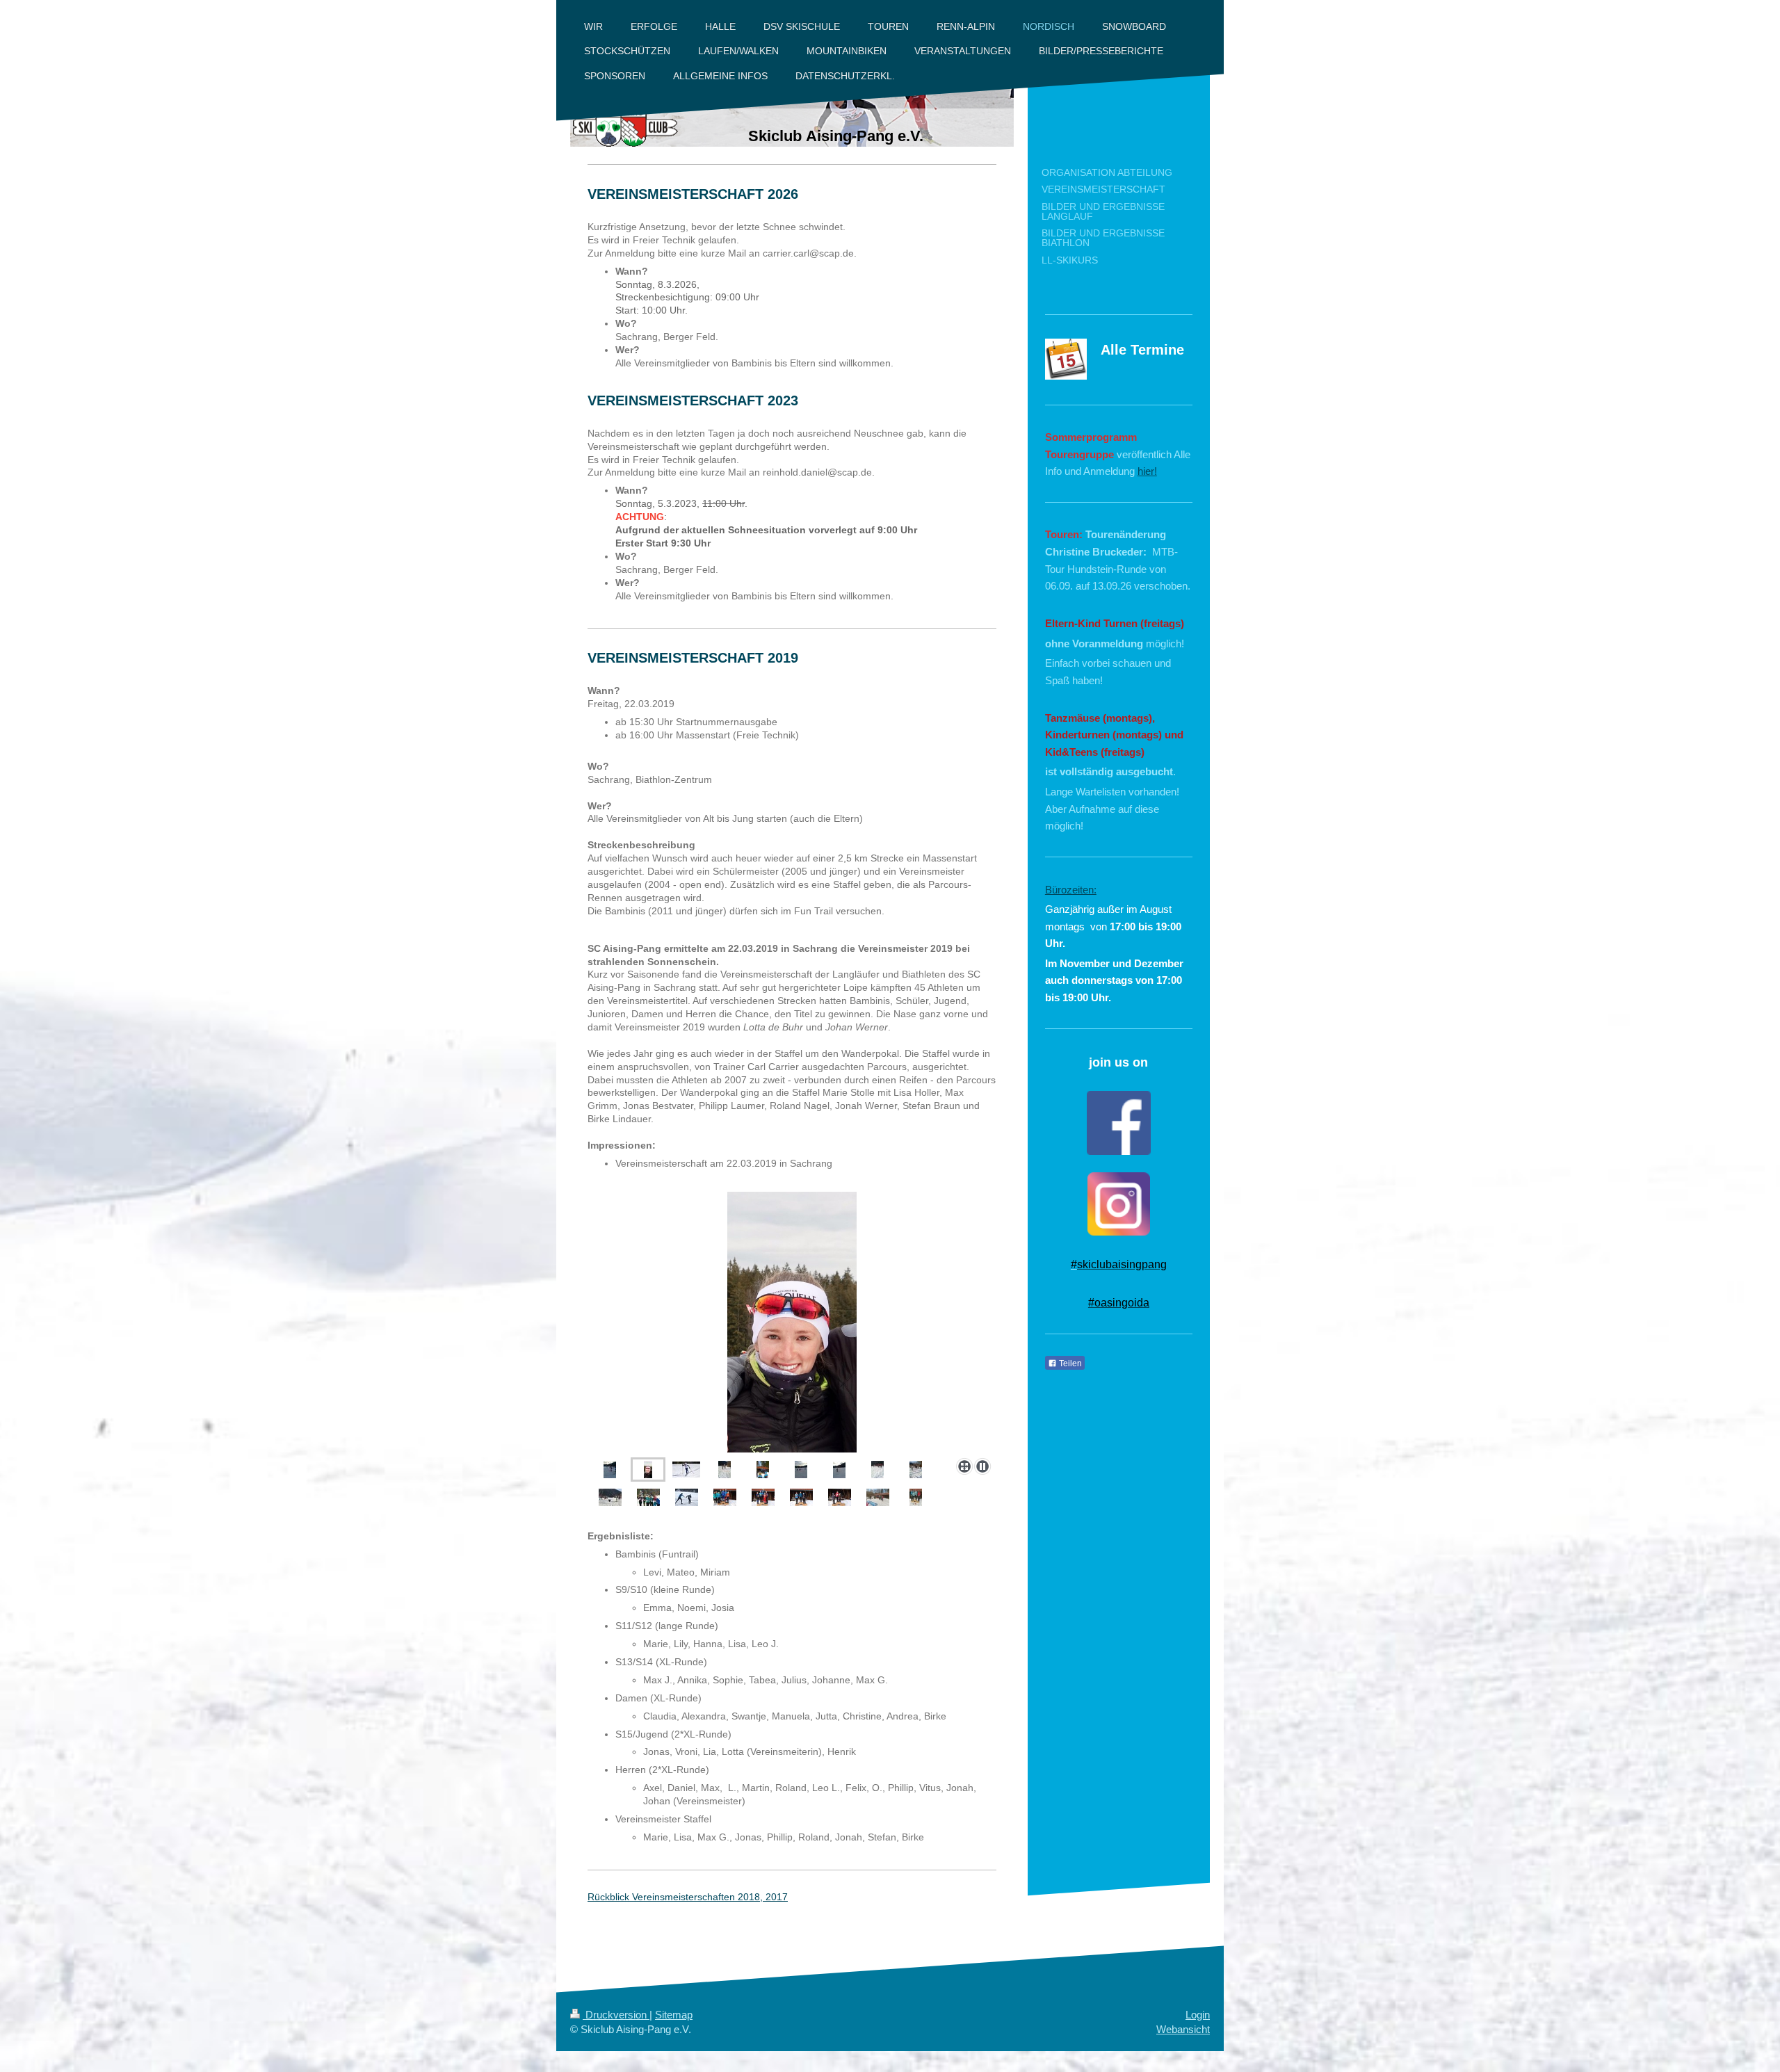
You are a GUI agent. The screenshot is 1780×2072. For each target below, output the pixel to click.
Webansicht (1183, 2029)
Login (1198, 2015)
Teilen (1069, 1363)
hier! (1147, 471)
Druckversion (616, 2015)
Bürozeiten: (1071, 890)
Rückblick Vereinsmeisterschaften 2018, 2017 (688, 1897)
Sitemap (674, 2015)
